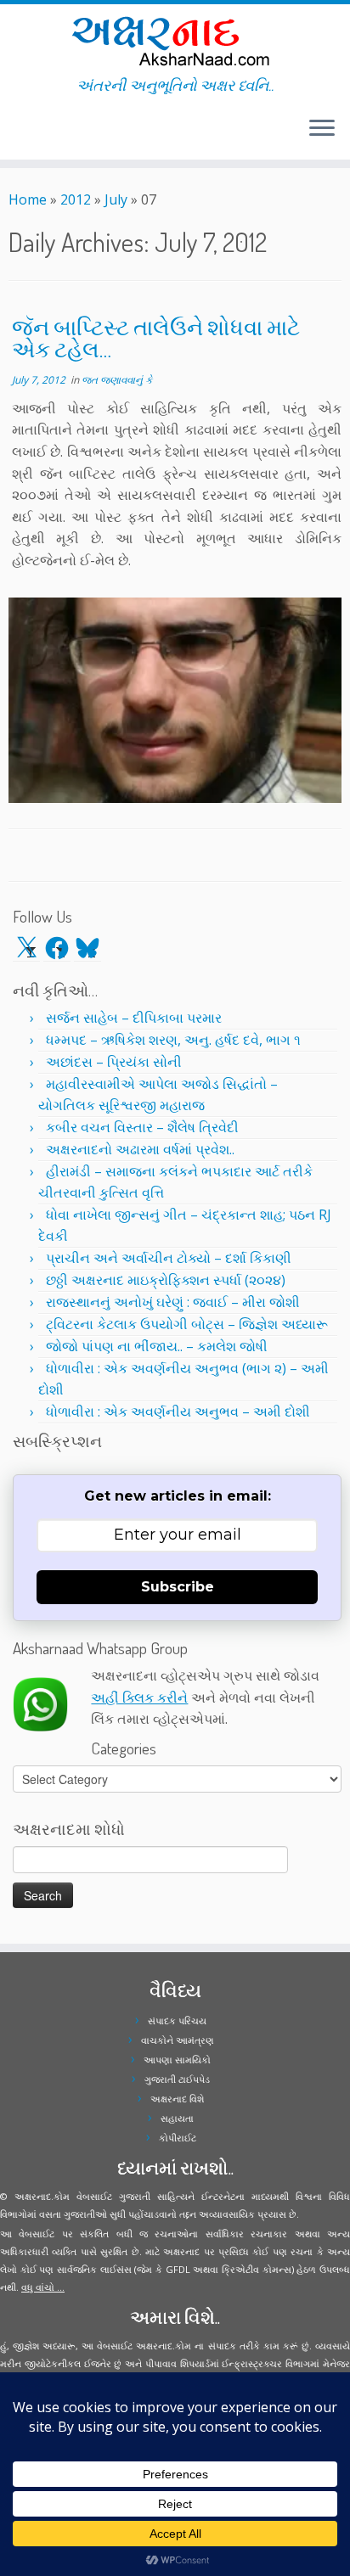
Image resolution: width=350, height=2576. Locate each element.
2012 (76, 199)
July (116, 199)
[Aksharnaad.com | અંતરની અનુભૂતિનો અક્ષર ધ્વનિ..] (175, 40)
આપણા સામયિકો (177, 2060)
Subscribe (178, 1587)
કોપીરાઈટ (178, 2138)
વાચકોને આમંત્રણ (178, 2040)
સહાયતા (177, 2118)
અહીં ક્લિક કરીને (139, 1698)
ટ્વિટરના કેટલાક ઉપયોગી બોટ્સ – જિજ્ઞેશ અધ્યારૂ (187, 1324)
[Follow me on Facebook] (19, 135)
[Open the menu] (322, 129)
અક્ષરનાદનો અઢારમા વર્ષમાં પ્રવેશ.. (140, 1149)
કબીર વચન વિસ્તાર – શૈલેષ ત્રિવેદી (142, 1127)
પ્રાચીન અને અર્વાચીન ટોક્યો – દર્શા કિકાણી (169, 1258)
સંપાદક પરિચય (177, 2020)
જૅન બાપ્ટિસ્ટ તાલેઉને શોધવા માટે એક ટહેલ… (156, 338)
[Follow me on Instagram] (24, 135)
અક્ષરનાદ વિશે (177, 2099)
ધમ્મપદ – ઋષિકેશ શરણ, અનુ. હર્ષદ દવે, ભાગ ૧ (173, 1040)
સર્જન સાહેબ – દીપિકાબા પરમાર (134, 1018)
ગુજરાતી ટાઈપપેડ (177, 2079)
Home (28, 199)
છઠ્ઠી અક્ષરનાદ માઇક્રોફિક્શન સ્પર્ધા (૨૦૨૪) (166, 1280)
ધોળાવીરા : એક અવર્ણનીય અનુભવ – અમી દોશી (178, 1411)
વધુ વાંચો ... (43, 2287)
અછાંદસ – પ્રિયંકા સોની (114, 1062)
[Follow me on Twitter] (14, 135)
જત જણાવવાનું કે (117, 380)
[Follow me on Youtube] (29, 135)
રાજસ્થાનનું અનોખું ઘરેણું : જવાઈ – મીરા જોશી (173, 1302)
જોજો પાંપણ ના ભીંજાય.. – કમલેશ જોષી (157, 1346)
